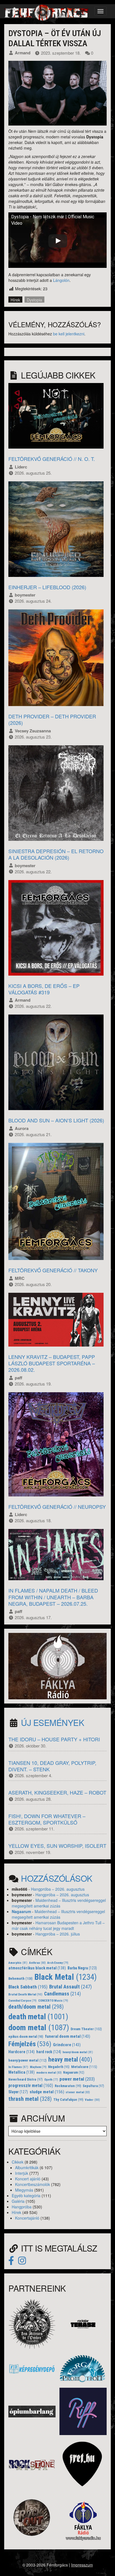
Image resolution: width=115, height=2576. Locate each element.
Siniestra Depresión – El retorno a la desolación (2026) (56, 854)
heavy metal (70, 2059)
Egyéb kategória (26, 2196)
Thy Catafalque (68, 2100)
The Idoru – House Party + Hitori (54, 1739)
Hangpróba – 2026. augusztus (58, 1889)
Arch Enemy (58, 1963)
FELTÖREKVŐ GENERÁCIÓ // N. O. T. (52, 459)
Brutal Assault (70, 1987)
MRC (20, 1278)
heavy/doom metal (78, 2052)
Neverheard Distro (26, 2080)
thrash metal (30, 2099)
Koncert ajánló (28, 2179)
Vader (92, 2100)
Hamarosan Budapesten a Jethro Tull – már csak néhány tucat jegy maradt (58, 1925)
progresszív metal (31, 2086)
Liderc (21, 467)
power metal (77, 2079)
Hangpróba (22, 2207)
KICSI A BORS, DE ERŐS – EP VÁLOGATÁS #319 (44, 989)
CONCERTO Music (53, 2001)
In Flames (18, 2067)
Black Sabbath (28, 1987)
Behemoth (21, 1979)
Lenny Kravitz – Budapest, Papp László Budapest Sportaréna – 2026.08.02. (52, 1363)
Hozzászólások (57, 1878)
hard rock (49, 2052)
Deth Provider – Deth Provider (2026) (52, 719)
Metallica (21, 2072)
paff (19, 1378)
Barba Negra (82, 1968)
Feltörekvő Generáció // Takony (53, 1270)
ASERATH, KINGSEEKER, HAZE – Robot (57, 1792)
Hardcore (21, 2052)
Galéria (18, 2201)
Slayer (18, 2092)
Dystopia (34, 300)
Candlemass (63, 1994)
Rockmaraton (68, 2086)
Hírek (15, 300)
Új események (52, 1722)
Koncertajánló (27, 2218)
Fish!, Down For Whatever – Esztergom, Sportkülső (47, 1819)
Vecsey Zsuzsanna (33, 731)
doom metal (39, 2028)
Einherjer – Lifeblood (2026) (47, 587)
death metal (38, 2017)
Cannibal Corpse (22, 2001)
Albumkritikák (27, 2167)
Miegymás (24, 2190)
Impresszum (82, 2565)
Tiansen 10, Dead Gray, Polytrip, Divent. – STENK (52, 1766)
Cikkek (18, 2162)
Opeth (51, 2080)
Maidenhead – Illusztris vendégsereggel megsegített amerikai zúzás (59, 1903)
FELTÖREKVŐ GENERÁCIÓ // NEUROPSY (57, 1507)
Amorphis (18, 1963)
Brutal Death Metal (25, 1994)
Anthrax (37, 1963)
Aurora (22, 1128)
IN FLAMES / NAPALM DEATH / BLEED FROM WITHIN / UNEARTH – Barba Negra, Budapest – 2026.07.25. (53, 1597)
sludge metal (47, 2092)
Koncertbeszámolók (33, 2184)
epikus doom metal (26, 2037)
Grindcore (67, 2045)
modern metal (49, 2073)
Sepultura (93, 2086)
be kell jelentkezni (69, 334)
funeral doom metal (68, 2036)
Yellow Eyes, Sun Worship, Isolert (57, 1846)
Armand (23, 53)
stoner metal (78, 2092)
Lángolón (61, 280)
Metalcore (84, 2067)
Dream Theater (86, 2029)
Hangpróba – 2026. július (58, 1934)
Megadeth (59, 2067)
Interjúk (22, 2173)
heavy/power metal (27, 2060)
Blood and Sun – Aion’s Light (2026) (56, 1120)
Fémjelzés (30, 2044)
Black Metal (66, 1977)
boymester (25, 595)
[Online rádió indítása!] (57, 1665)
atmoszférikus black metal (37, 1968)
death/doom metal (36, 2007)
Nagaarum (21, 1911)
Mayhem (38, 2067)
